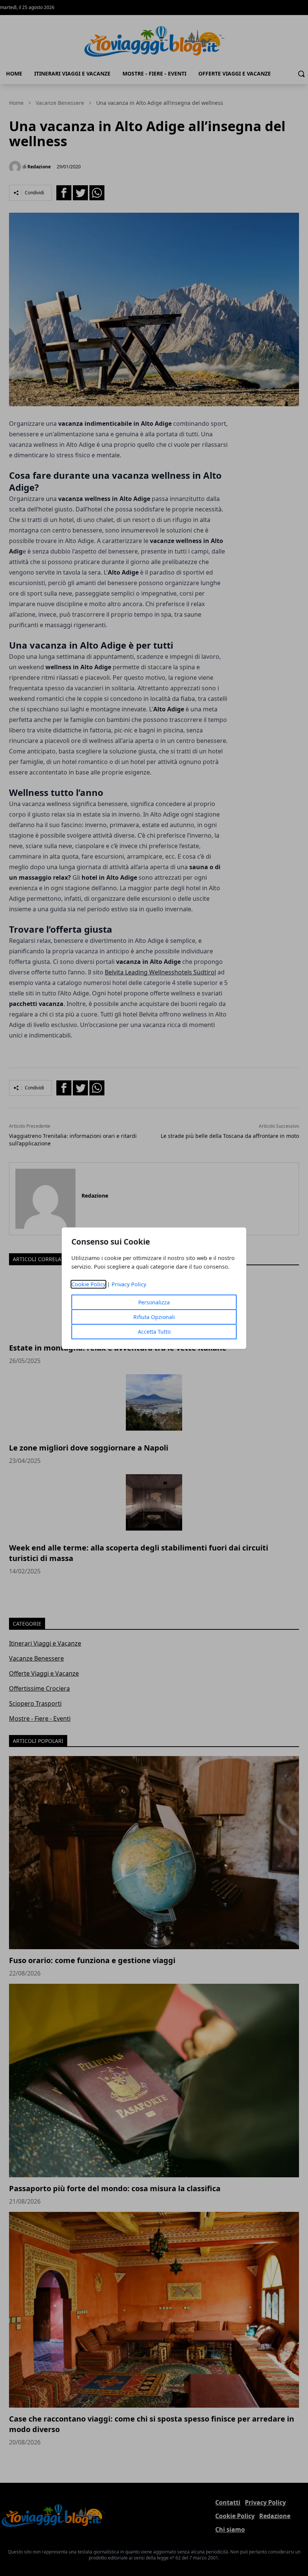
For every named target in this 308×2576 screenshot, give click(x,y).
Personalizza (154, 1302)
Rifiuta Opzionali (154, 1317)
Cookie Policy (88, 1284)
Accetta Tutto (154, 1332)
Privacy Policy (129, 1284)
